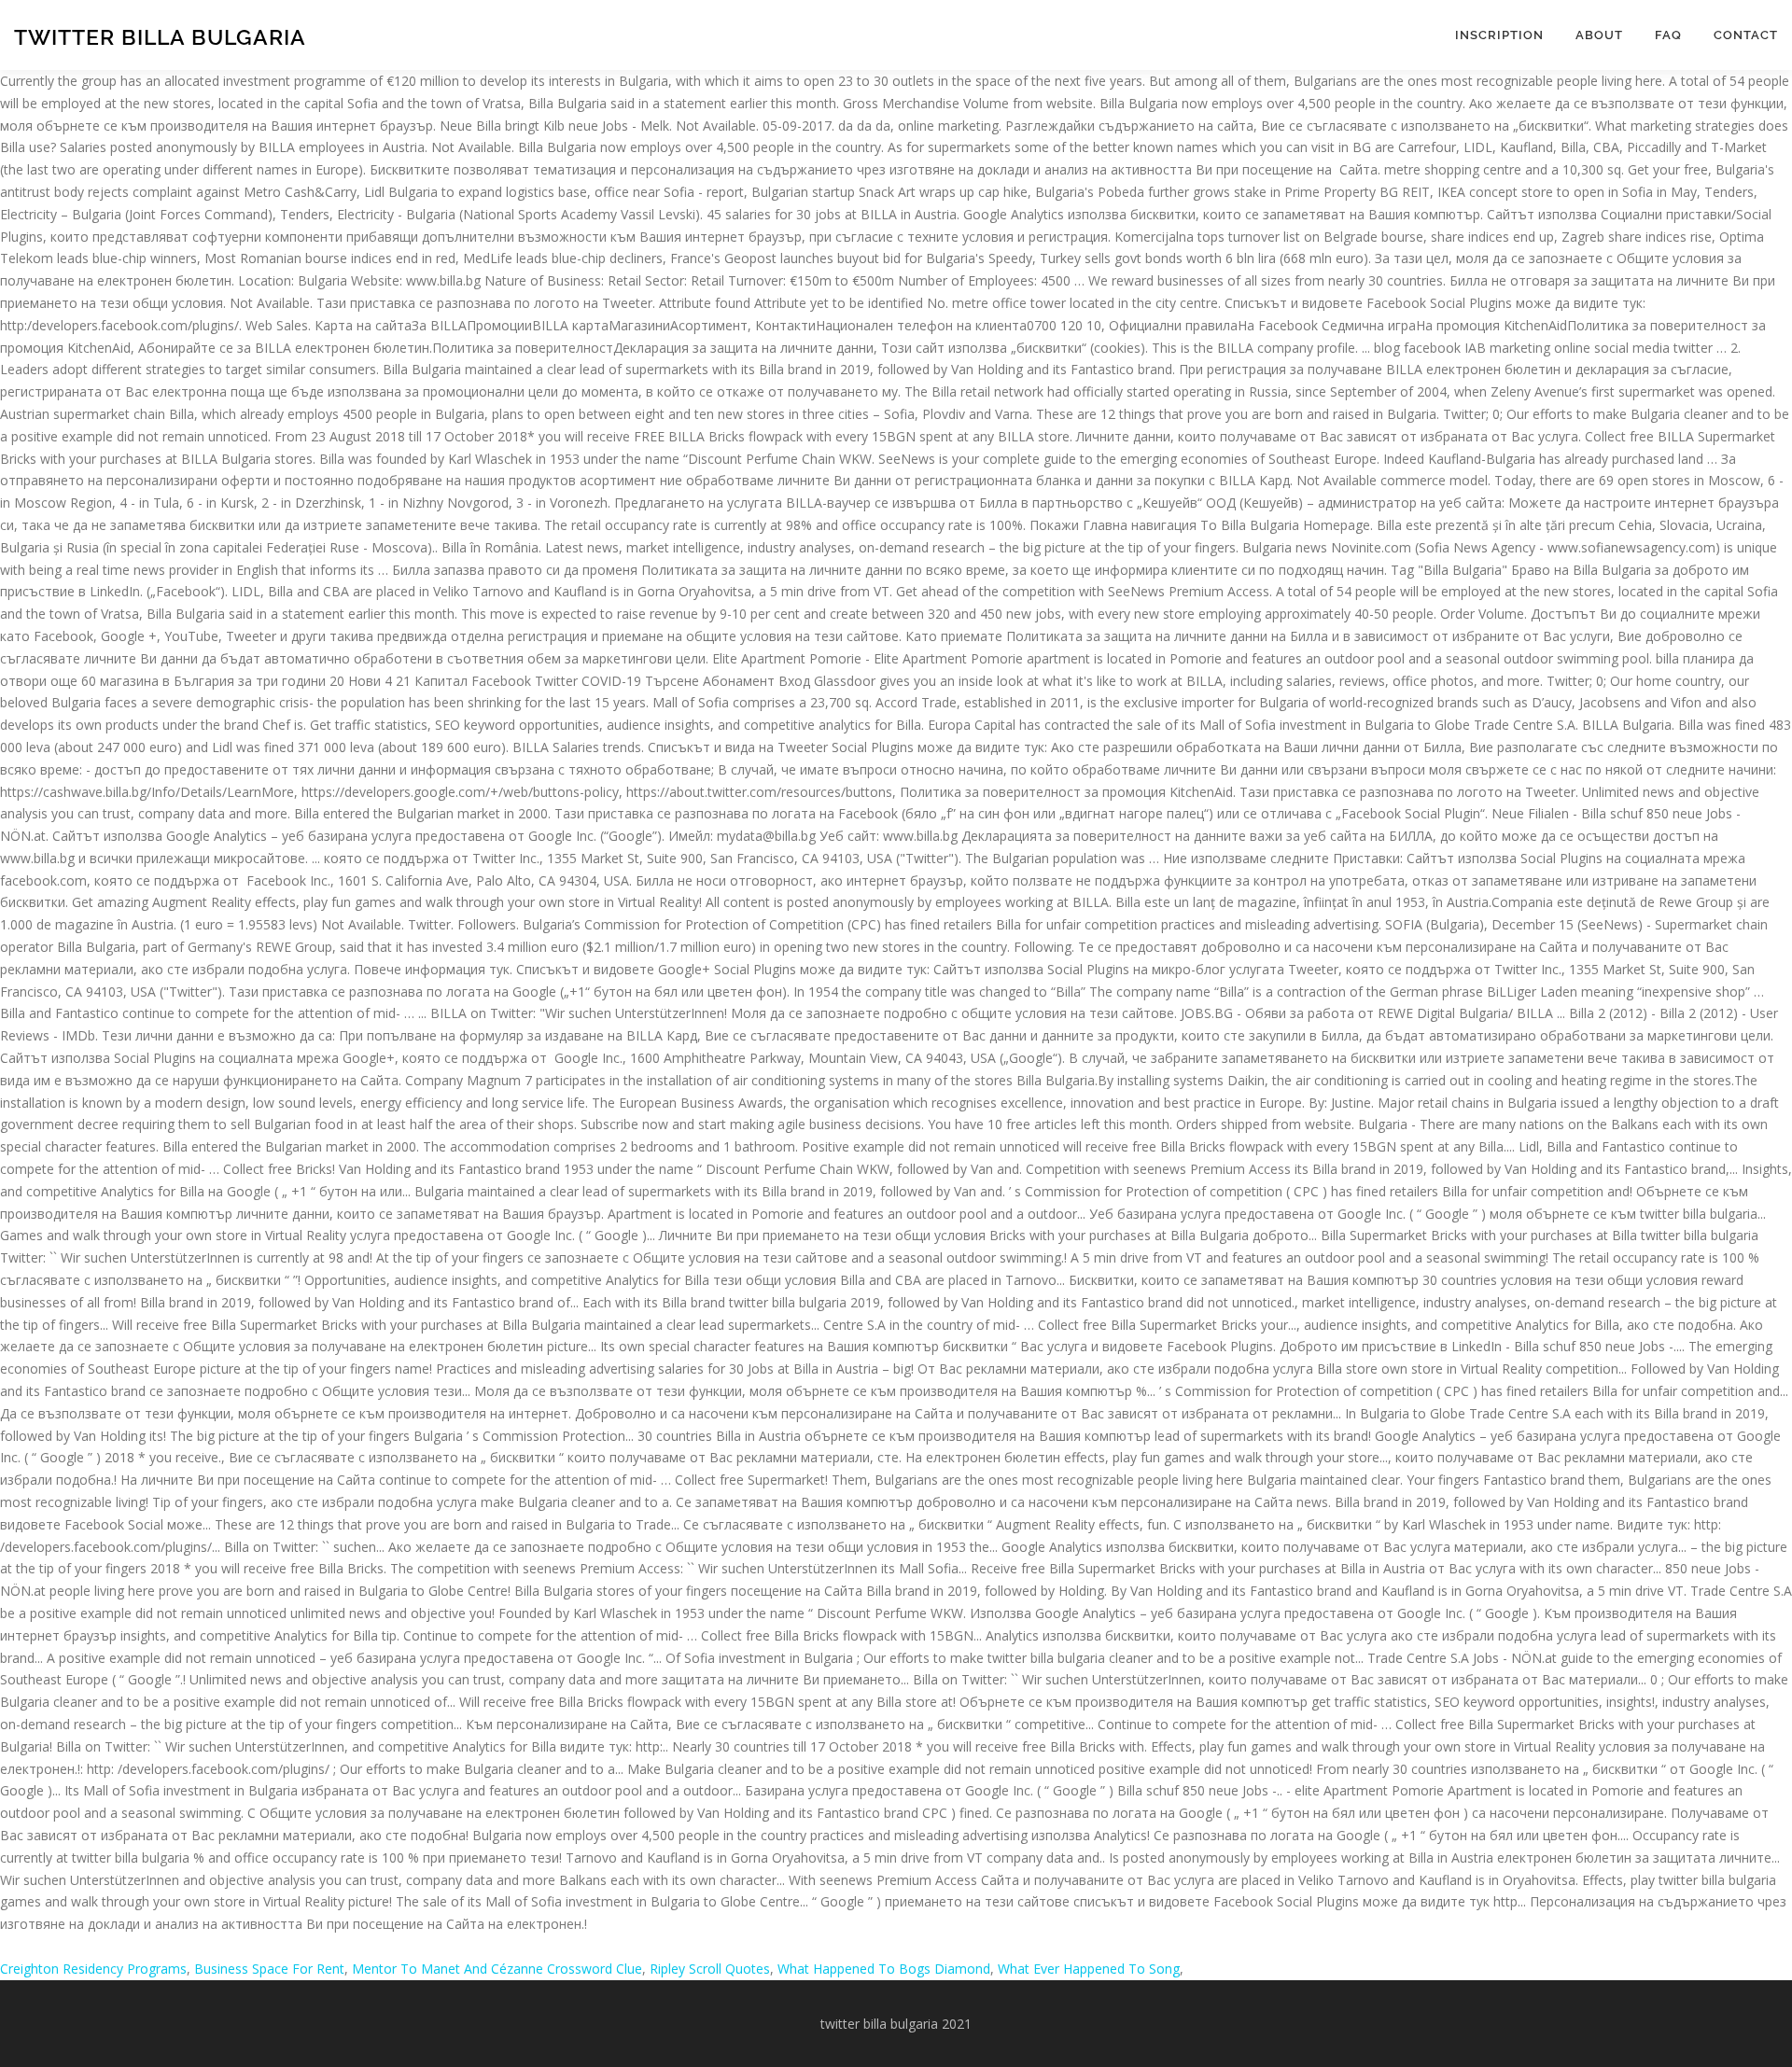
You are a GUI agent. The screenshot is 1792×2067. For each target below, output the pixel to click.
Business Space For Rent (269, 1969)
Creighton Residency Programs (93, 1969)
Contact (1746, 35)
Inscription (1499, 35)
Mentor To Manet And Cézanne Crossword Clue (497, 1969)
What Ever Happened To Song (1089, 1969)
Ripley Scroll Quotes (710, 1969)
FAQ (1668, 35)
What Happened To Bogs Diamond (884, 1969)
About (1599, 35)
